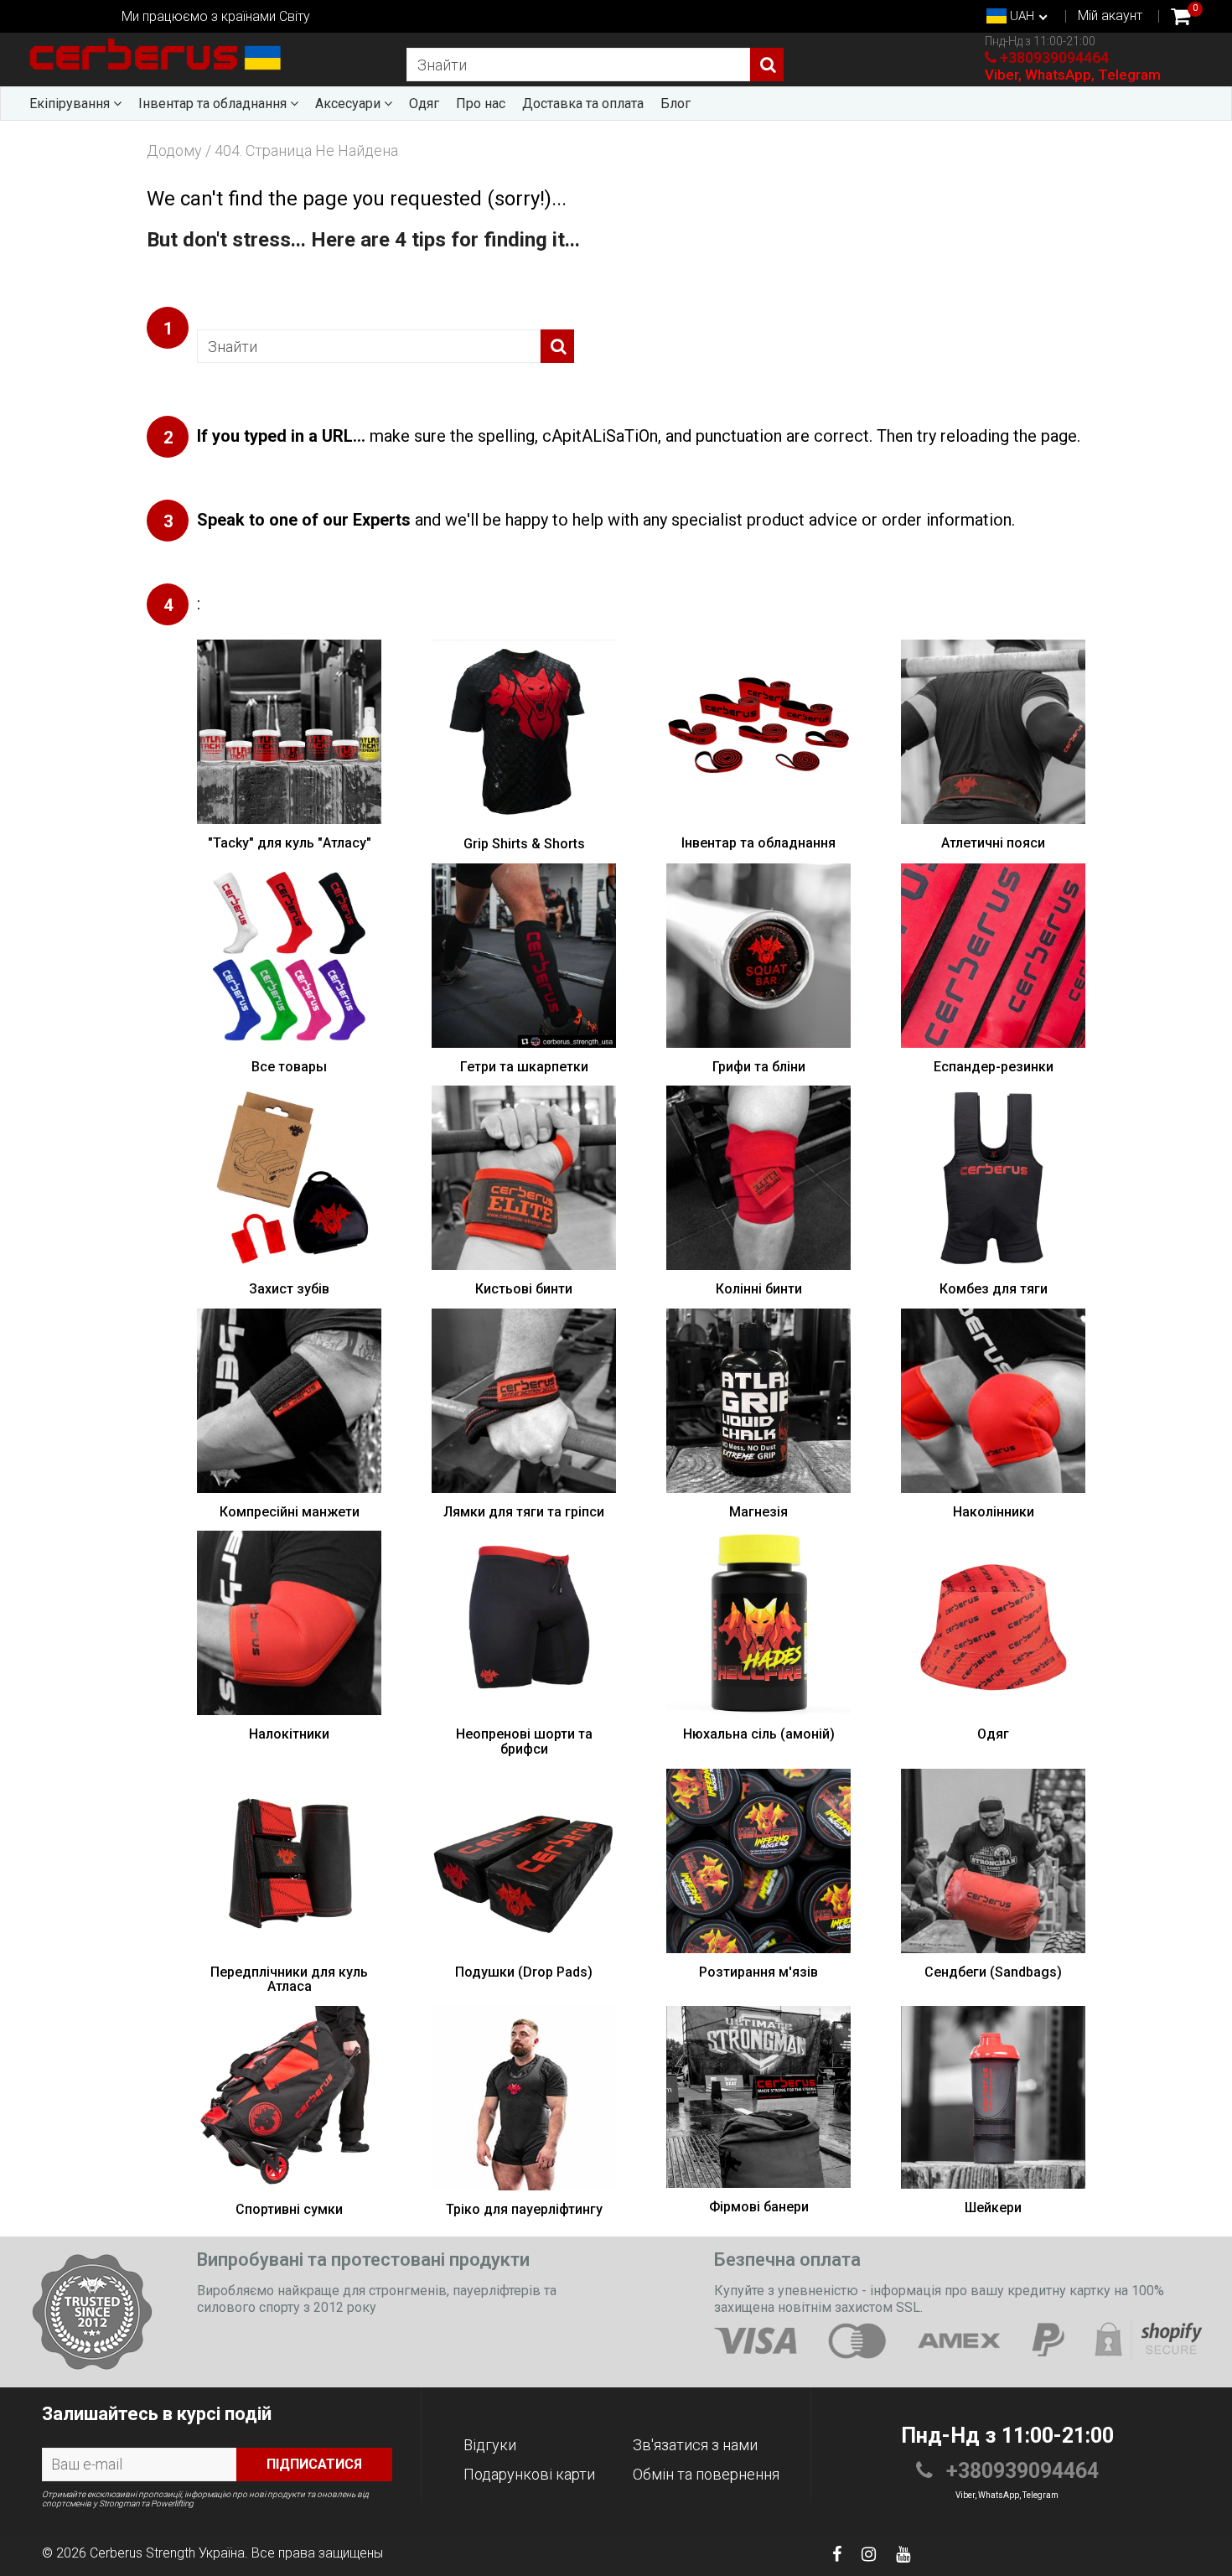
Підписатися (314, 2464)
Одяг (424, 104)
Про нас (481, 104)
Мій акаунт (1110, 16)
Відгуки (490, 2445)
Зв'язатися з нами (695, 2445)
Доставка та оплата (583, 104)
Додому (174, 151)
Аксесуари (349, 104)
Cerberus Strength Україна (167, 2553)
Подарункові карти (529, 2474)
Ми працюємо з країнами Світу (216, 16)
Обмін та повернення (706, 2474)
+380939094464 (1054, 57)
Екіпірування (71, 104)
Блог (676, 104)
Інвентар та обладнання (214, 104)
